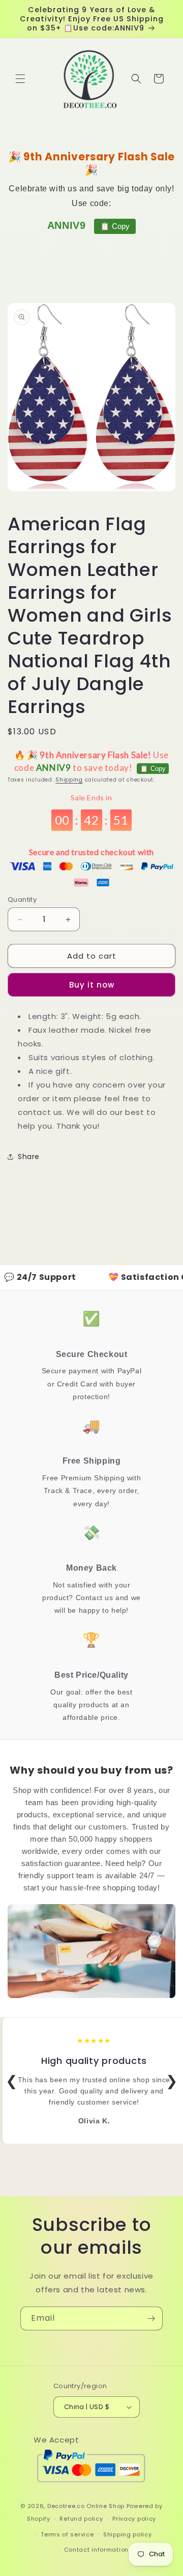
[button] (20, 79)
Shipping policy (128, 2534)
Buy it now (92, 985)
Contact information (96, 2550)
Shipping (69, 780)
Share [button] (29, 1157)
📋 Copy (115, 226)
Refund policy (81, 2519)
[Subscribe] (151, 2318)
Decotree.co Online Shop (86, 2506)
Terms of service (67, 2534)
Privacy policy (134, 2519)
